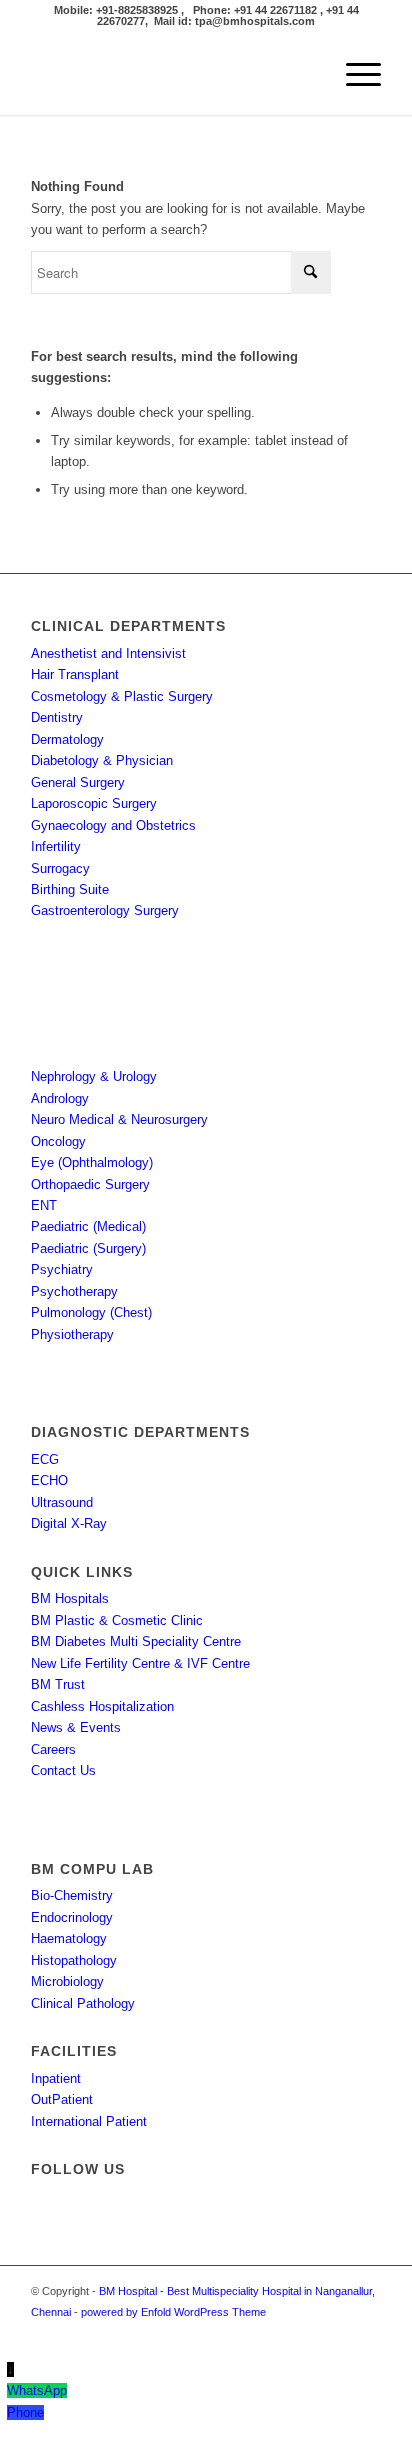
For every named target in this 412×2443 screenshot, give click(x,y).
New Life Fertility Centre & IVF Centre (140, 1663)
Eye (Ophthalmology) (92, 1162)
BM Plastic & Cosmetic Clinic (117, 1620)
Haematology (69, 1938)
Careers (53, 1749)
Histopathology (74, 1960)
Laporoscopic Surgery (94, 803)
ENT (44, 1205)
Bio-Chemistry (72, 1895)
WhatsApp (37, 2390)
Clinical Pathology (83, 2003)
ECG (45, 1459)
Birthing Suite (70, 889)
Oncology (58, 1141)
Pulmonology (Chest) (91, 1312)
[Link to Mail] (366, 2334)
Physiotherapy (72, 1334)
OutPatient (62, 2099)
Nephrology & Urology (94, 1076)
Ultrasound (62, 1502)
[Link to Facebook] (306, 2334)
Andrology (60, 1098)
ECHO (49, 1480)
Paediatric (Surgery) (88, 1248)
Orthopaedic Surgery (90, 1184)
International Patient (89, 2121)
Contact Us (63, 1770)
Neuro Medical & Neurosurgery (119, 1119)
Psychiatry (62, 1269)
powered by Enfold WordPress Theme (173, 2312)
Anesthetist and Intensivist (108, 653)
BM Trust (58, 1684)
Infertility (56, 846)
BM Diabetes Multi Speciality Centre (136, 1641)
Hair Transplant (75, 674)
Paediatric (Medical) (88, 1226)
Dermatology (67, 739)
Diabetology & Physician (102, 760)
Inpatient (56, 2078)
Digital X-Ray (69, 1523)
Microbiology (67, 1981)
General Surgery (78, 782)
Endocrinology (72, 1917)
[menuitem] (353, 75)
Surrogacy (60, 868)
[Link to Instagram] (336, 2334)
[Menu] (353, 75)
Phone (25, 2412)
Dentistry (57, 717)
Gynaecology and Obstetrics (113, 825)
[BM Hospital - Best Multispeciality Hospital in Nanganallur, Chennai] (171, 75)
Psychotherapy (74, 1291)
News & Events (76, 1727)
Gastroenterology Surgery (105, 910)
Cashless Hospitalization (102, 1706)
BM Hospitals (70, 1598)
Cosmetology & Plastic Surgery (122, 696)
